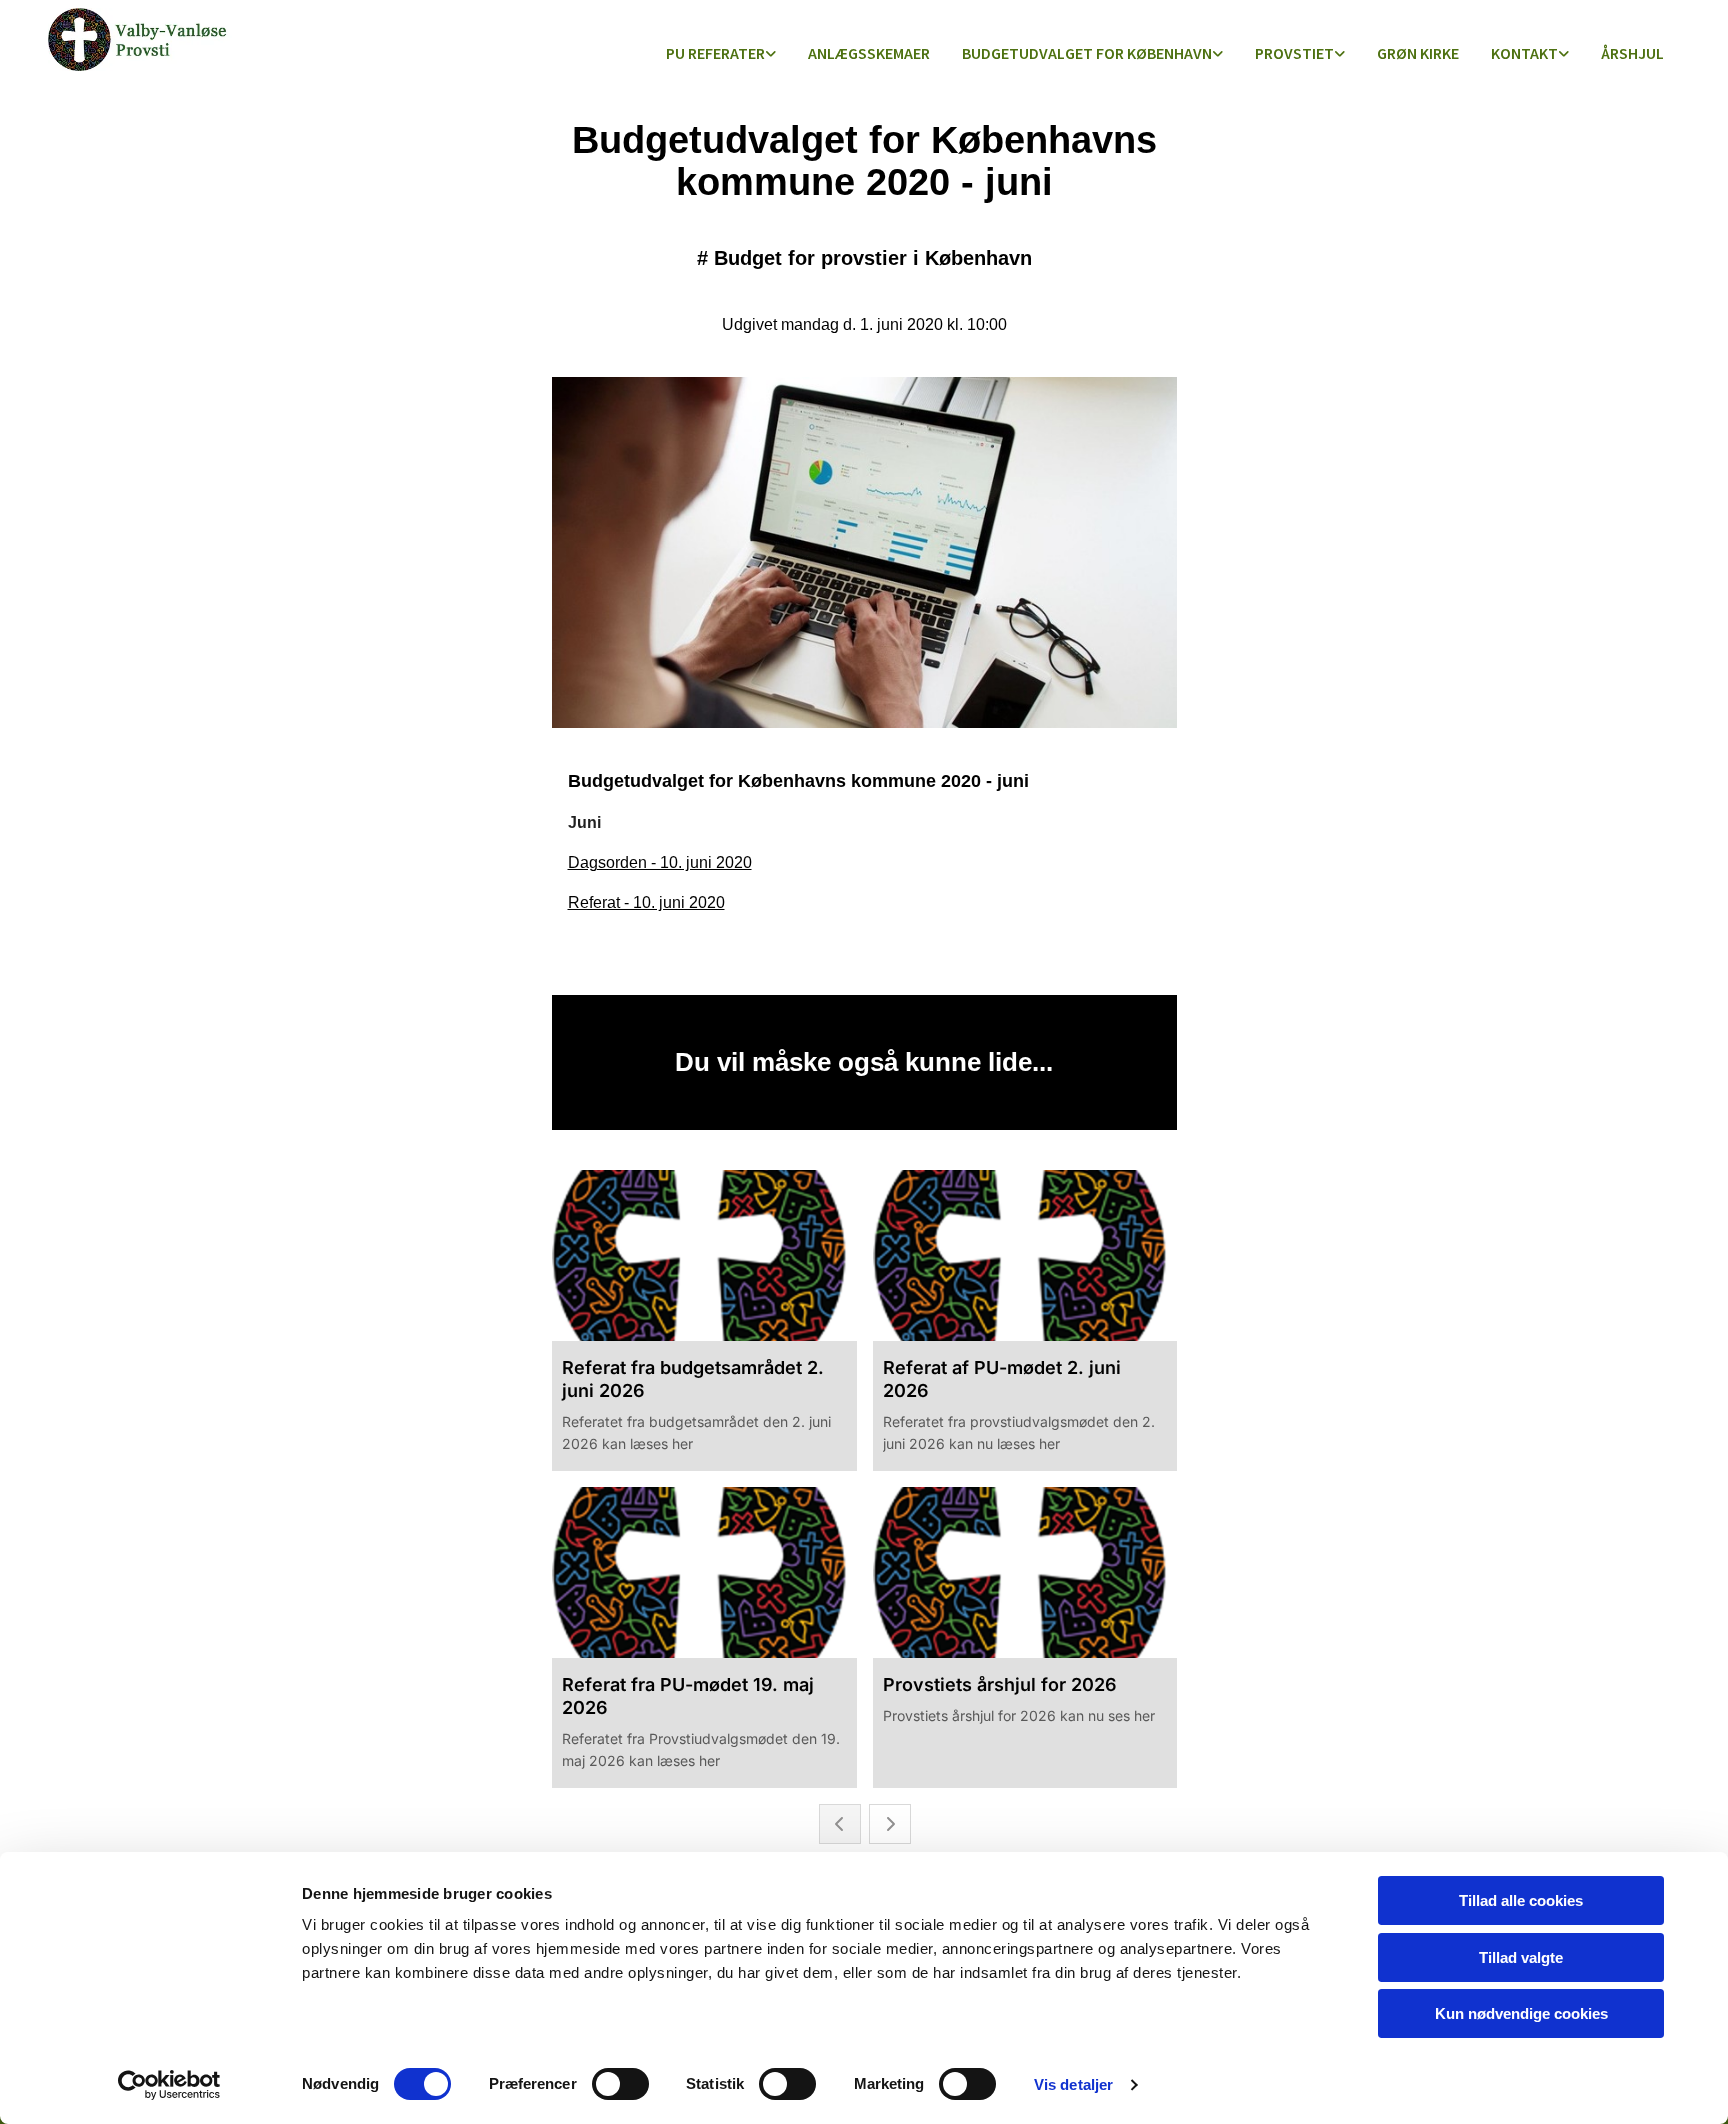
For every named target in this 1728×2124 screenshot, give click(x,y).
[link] (721, 54)
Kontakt (1524, 53)
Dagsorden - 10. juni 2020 (660, 862)
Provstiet (1294, 53)
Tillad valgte (1521, 1957)
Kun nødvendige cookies (1521, 2013)
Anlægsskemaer (869, 53)
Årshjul (1632, 53)
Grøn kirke (1418, 53)
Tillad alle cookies (1521, 1900)
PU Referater (715, 53)
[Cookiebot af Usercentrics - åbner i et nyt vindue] (169, 2085)
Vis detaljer (1073, 2084)
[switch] (620, 2084)
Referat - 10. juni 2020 (646, 902)
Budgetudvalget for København (1087, 53)
